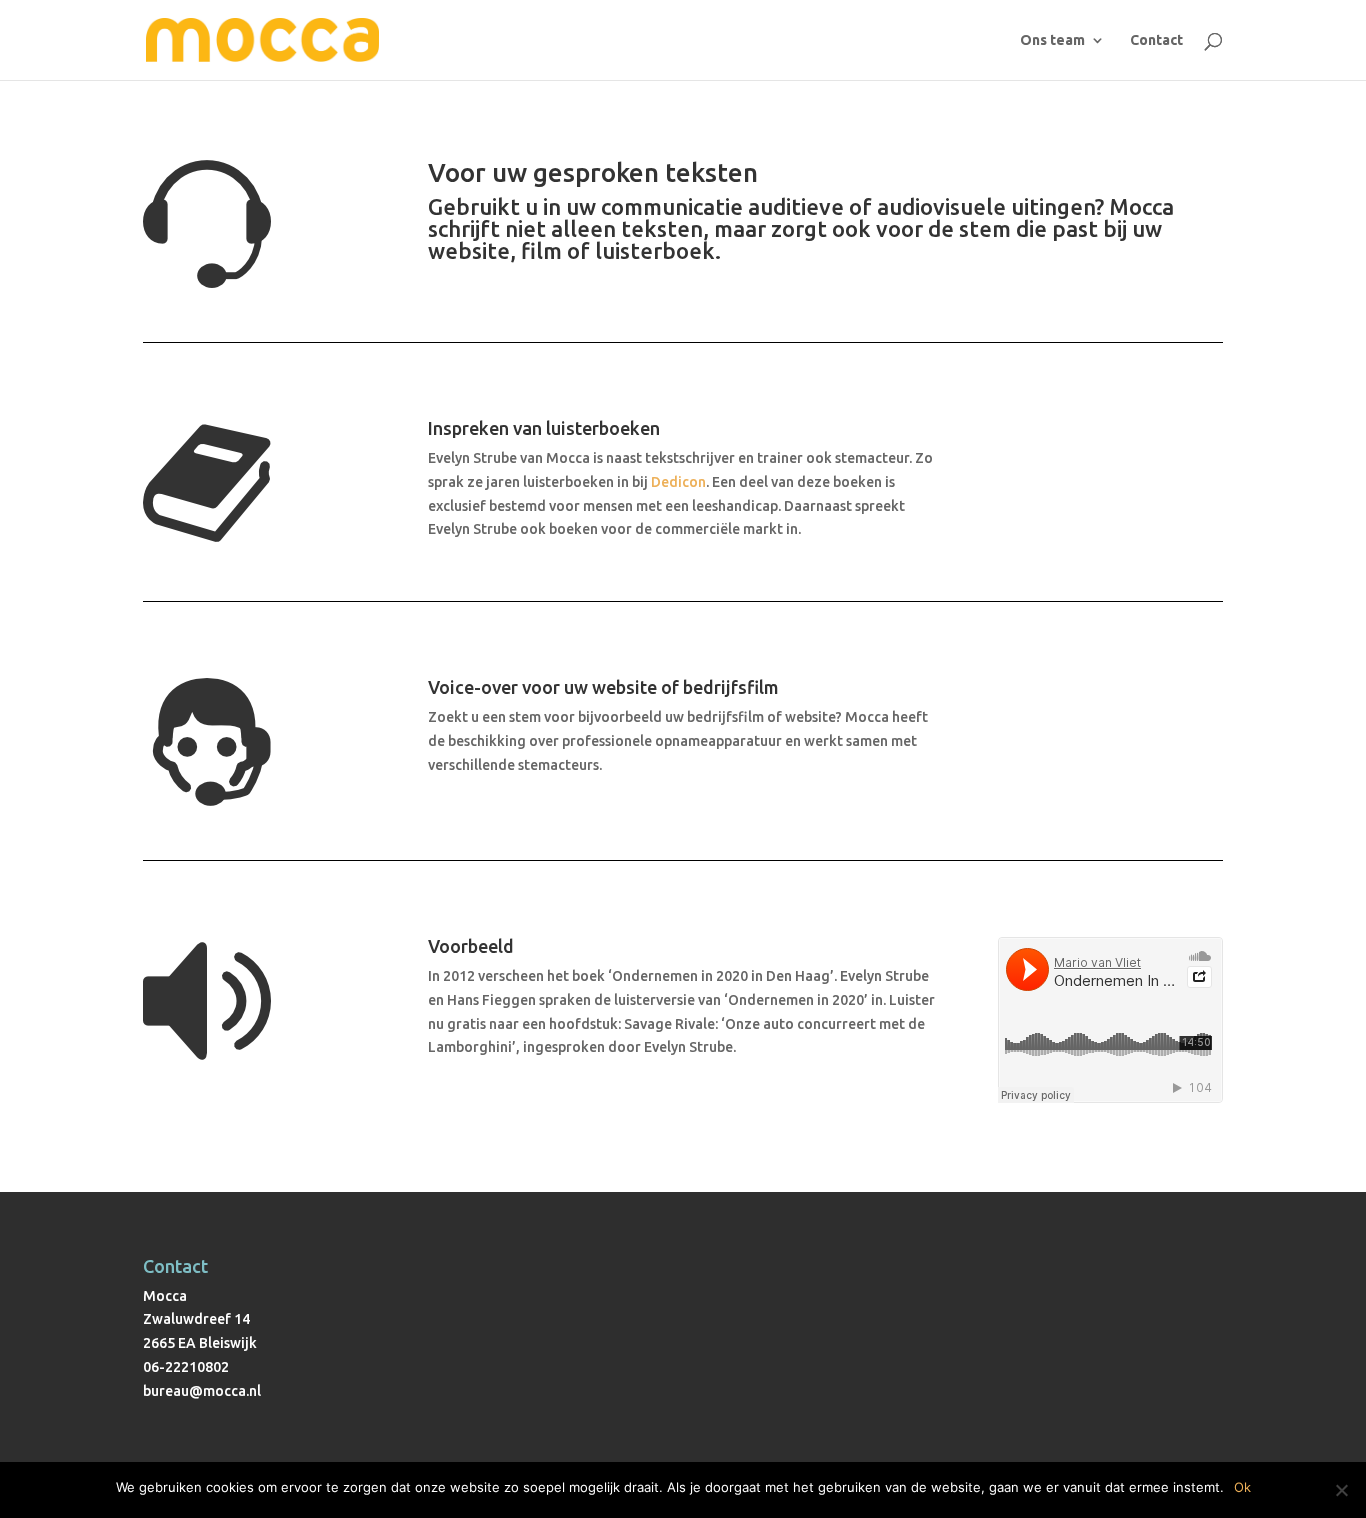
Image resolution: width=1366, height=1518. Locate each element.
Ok (1242, 1487)
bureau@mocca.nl (202, 1391)
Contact (1156, 40)
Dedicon (678, 482)
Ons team (1052, 40)
